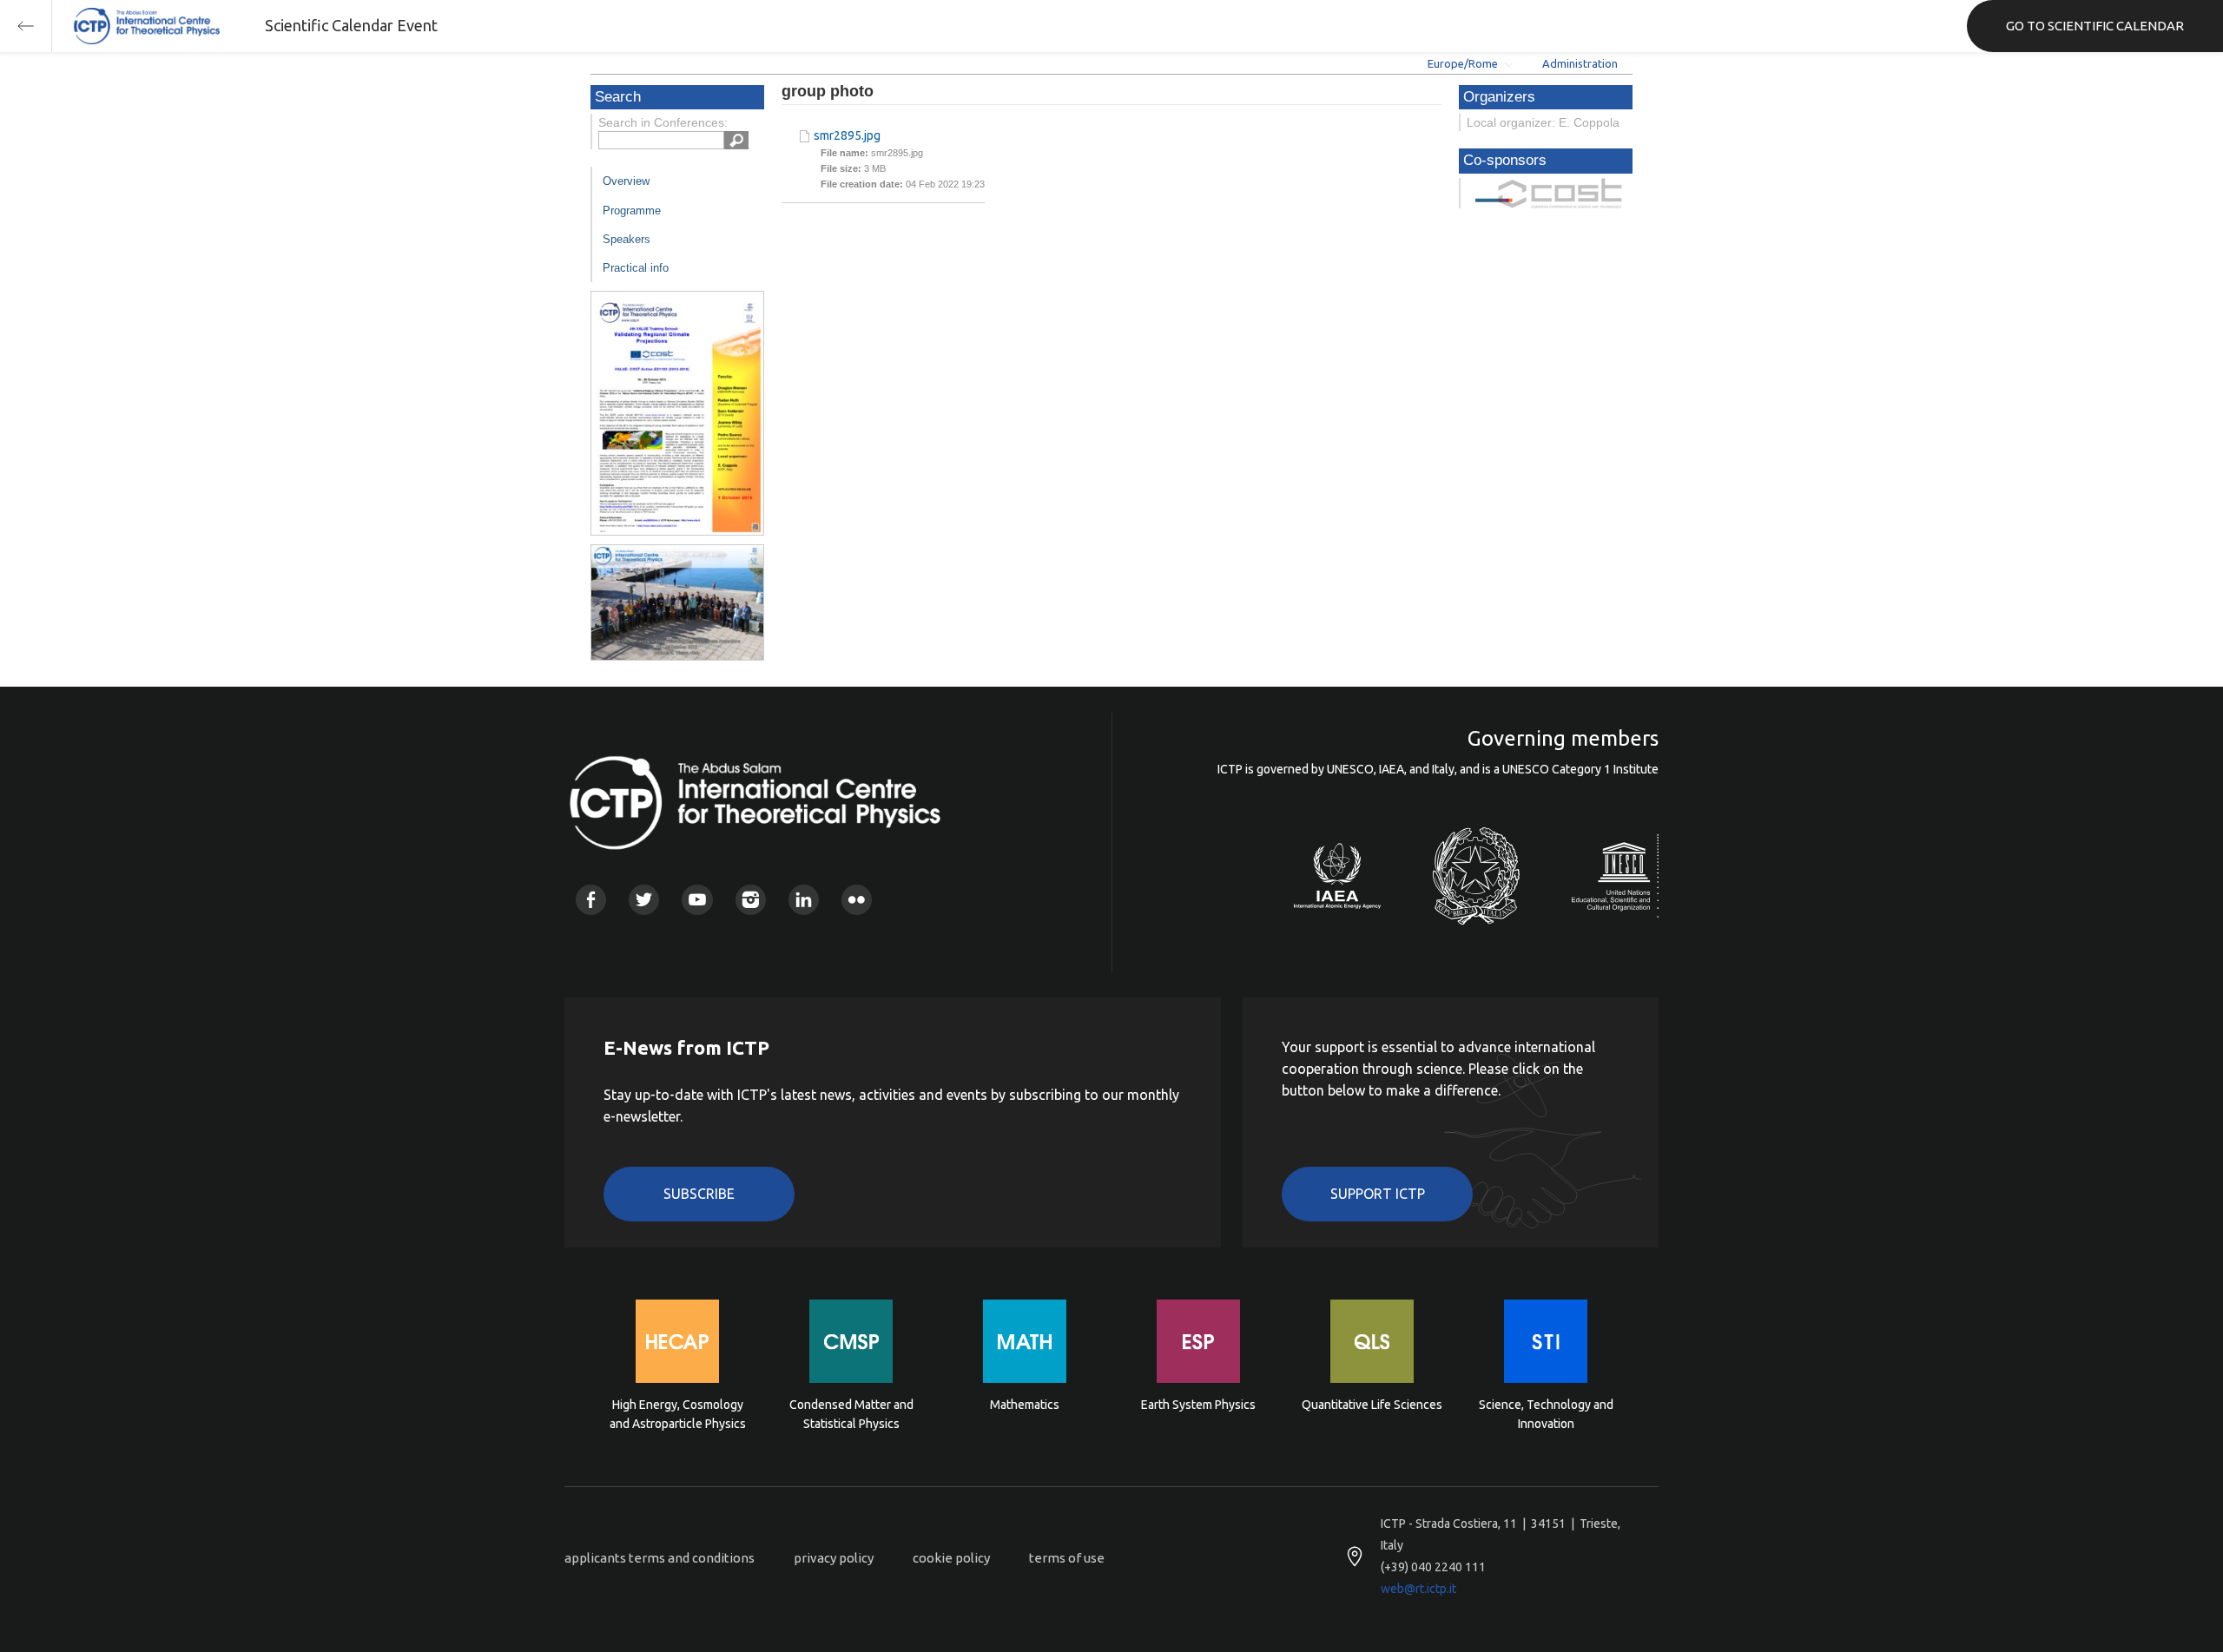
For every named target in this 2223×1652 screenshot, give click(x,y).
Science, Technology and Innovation (1546, 1414)
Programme (632, 211)
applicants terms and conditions (660, 1558)
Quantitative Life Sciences (1372, 1405)
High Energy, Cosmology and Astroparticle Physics (678, 1414)
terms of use (1067, 1558)
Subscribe (699, 1194)
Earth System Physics (1198, 1405)
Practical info (636, 268)
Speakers (627, 239)
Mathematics (1025, 1405)
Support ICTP (1378, 1194)
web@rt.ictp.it (1418, 1589)
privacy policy (834, 1558)
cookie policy (951, 1558)
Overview (626, 181)
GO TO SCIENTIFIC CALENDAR (2095, 26)
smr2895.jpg (847, 135)
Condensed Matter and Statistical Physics (851, 1414)
